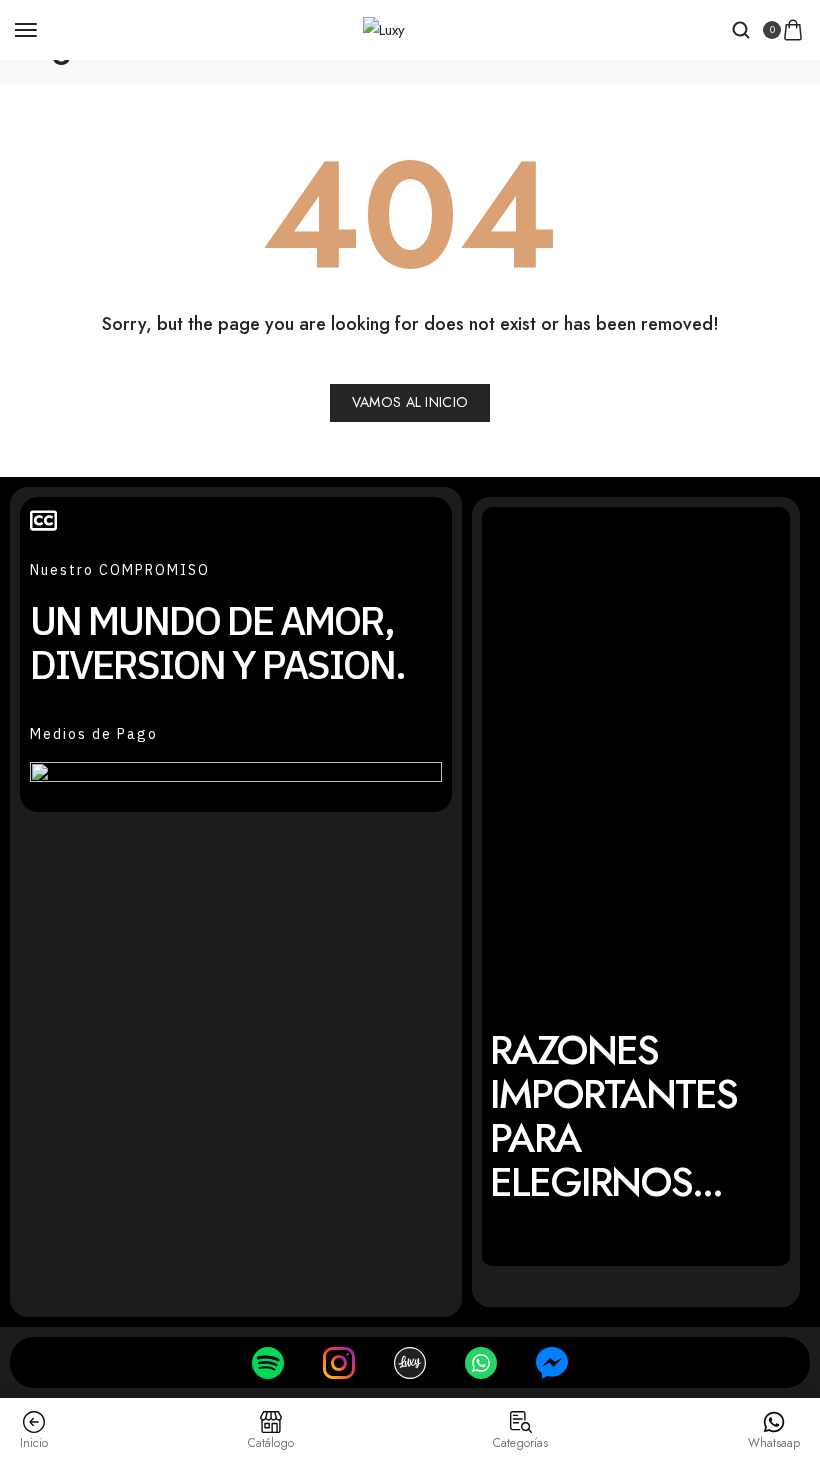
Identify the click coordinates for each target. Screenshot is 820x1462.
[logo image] (384, 29)
